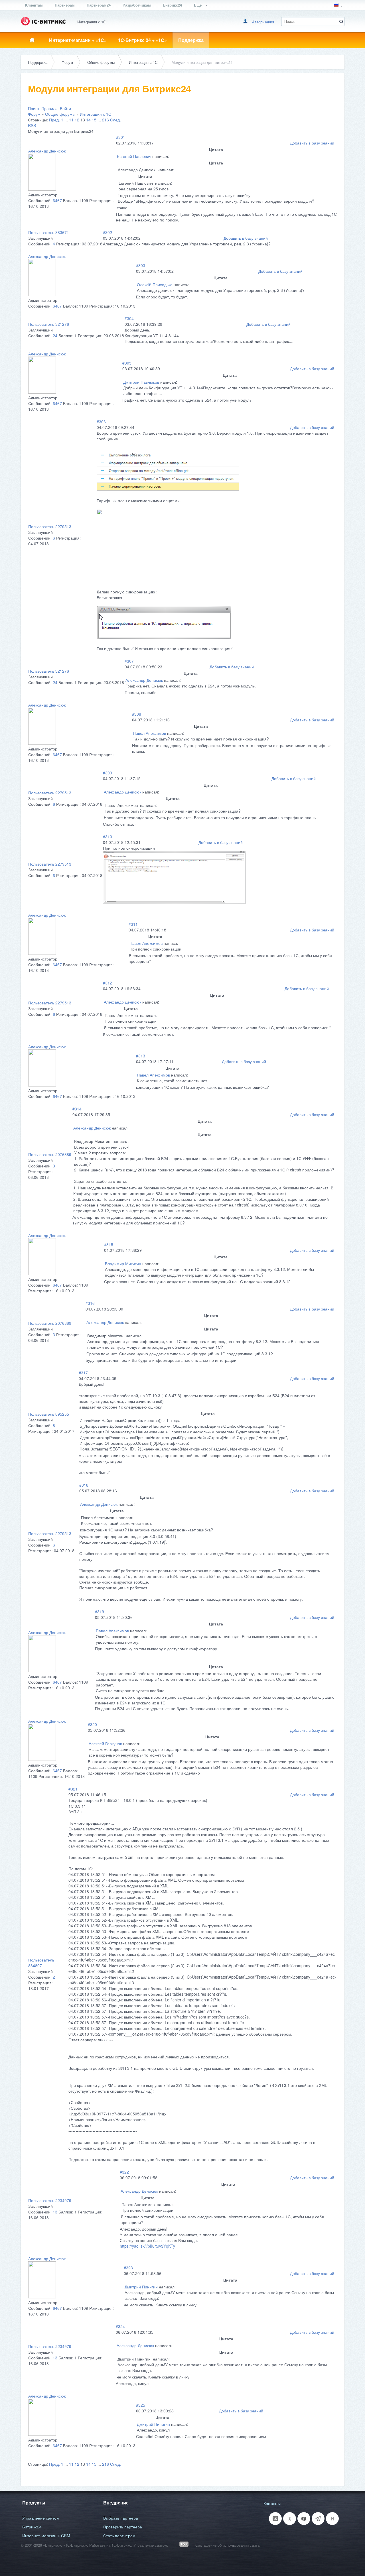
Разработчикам (137, 5)
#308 (137, 714)
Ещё (198, 5)
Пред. (54, 120)
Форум (67, 62)
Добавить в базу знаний (312, 143)
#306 (101, 422)
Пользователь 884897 (41, 1963)
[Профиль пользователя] (42, 189)
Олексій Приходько (155, 284)
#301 (121, 137)
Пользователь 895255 (49, 1414)
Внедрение (116, 2503)
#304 (129, 318)
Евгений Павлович (134, 156)
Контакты (272, 2503)
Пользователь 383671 (49, 232)
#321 (73, 1789)
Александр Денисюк (47, 151)
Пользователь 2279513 (50, 526)
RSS (32, 125)
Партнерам (65, 5)
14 (88, 120)
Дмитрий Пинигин (141, 2287)
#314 (77, 1109)
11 (71, 120)
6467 (57, 200)
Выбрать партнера (121, 2518)
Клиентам (34, 5)
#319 (100, 1611)
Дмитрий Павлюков (141, 382)
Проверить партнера (123, 2527)
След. (115, 120)
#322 (124, 2172)
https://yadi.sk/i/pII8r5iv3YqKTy (147, 2246)
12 (77, 120)
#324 (120, 2326)
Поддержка (191, 40)
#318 (84, 1485)
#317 (83, 1373)
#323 (128, 2268)
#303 (141, 265)
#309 (108, 773)
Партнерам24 (99, 5)
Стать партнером (119, 2536)
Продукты (34, 2503)
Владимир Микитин (123, 1263)
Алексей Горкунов (105, 1743)
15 (94, 120)
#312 (108, 983)
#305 (127, 363)
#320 (92, 1724)
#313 (141, 1056)
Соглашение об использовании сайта (227, 2545)
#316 (90, 1303)
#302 (108, 232)
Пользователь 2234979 (50, 2200)
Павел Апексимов (149, 733)
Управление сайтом (41, 2518)
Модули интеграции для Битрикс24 (202, 62)
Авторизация (263, 22)
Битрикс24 (172, 5)
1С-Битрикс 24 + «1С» (142, 40)
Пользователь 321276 (49, 324)
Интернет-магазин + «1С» (78, 40)
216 (106, 120)
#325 (141, 2405)
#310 (108, 837)
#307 (129, 661)
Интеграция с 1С (143, 62)
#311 (133, 924)
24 (55, 335)
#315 (109, 1244)
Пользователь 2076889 (50, 1154)
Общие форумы (101, 62)
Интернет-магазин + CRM (46, 2536)
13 (55, 2212)
